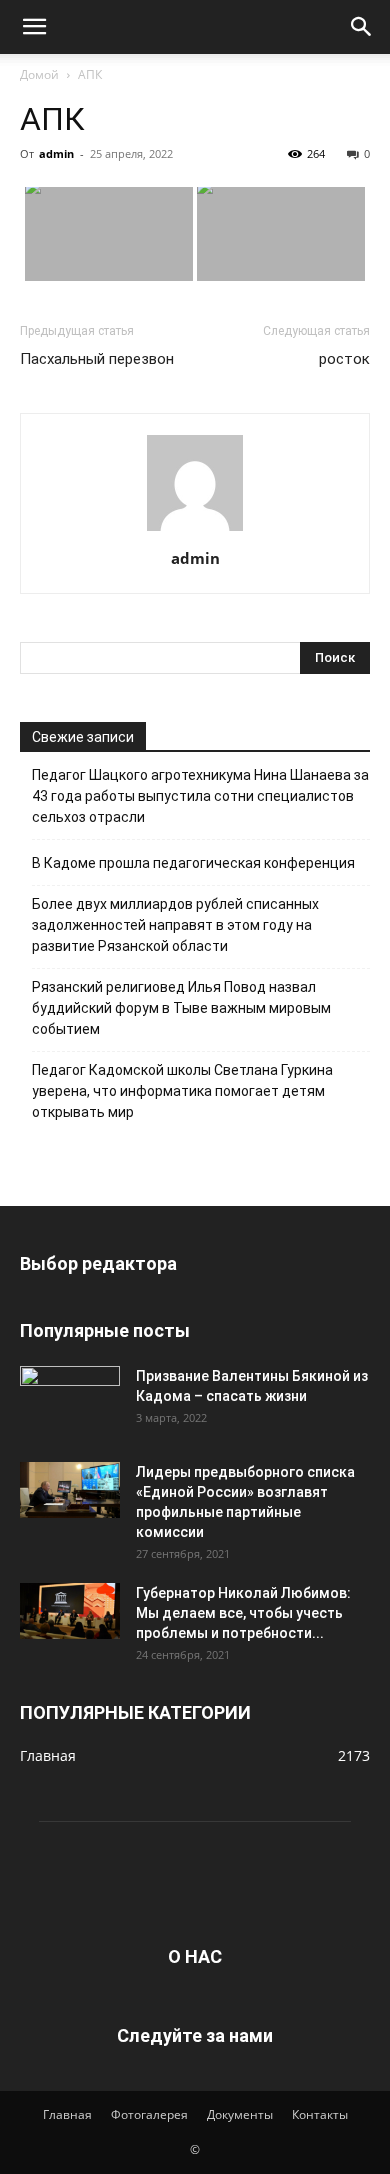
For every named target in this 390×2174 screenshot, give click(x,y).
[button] (34, 27)
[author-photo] (195, 530)
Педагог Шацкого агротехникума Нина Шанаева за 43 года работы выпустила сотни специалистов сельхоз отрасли (200, 796)
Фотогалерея (149, 2114)
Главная (67, 2114)
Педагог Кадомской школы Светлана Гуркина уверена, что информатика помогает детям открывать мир (182, 1091)
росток (344, 359)
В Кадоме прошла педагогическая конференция (193, 863)
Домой (39, 74)
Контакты (320, 2114)
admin (56, 153)
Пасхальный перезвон (97, 359)
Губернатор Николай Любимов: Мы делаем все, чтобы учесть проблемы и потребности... (243, 1613)
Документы (240, 2114)
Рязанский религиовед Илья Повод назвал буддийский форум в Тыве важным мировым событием (181, 1008)
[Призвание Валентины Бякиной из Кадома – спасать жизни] (70, 1394)
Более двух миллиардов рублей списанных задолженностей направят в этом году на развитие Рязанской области (175, 925)
